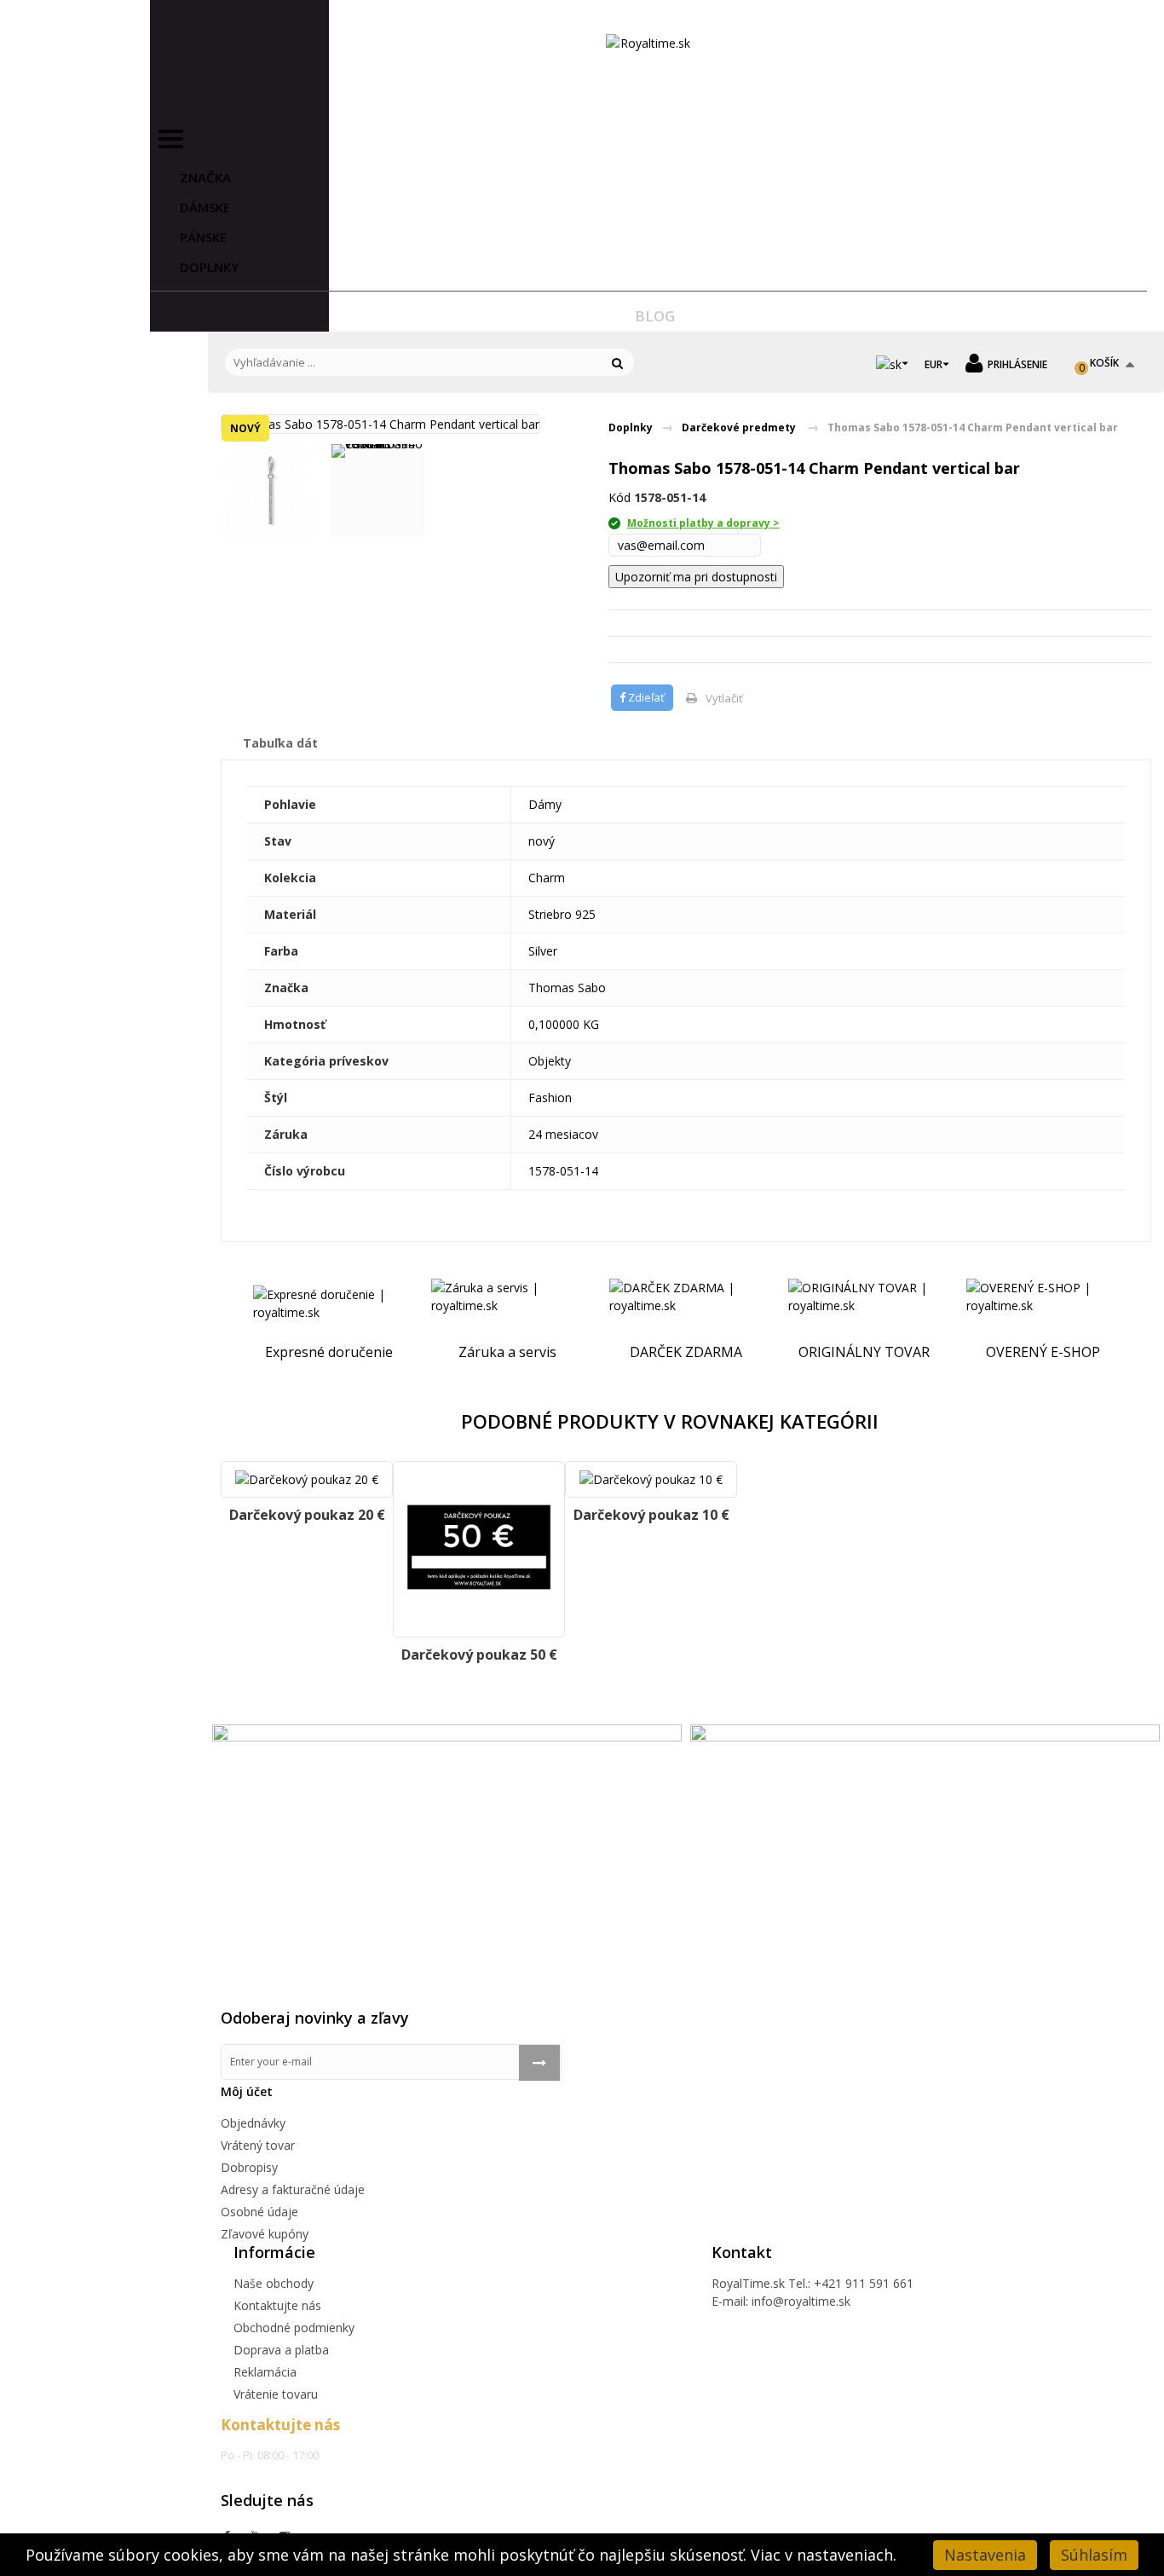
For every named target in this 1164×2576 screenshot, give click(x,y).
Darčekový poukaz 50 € (479, 1655)
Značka (205, 177)
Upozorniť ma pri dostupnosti (696, 577)
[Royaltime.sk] (648, 43)
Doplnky (209, 267)
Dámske (205, 207)
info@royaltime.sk (801, 2301)
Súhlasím (1094, 2555)
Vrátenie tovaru (276, 2394)
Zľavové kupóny (265, 2234)
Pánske (203, 237)
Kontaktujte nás (277, 2305)
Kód (619, 497)
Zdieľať (645, 697)
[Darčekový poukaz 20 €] (307, 1479)
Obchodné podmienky (294, 2328)
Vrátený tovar (258, 2145)
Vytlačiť (724, 698)
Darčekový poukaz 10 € (651, 1515)
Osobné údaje (259, 2212)
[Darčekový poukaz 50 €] (479, 1549)
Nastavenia (985, 2555)
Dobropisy (249, 2167)
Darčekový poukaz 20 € (307, 1515)
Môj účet (247, 2091)
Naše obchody (274, 2283)
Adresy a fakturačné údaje (293, 2189)
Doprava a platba (281, 2350)
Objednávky (253, 2123)
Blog (655, 316)
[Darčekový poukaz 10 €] (651, 1479)
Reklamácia (265, 2372)
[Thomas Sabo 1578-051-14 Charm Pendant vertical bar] (271, 491)
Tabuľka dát (280, 743)
